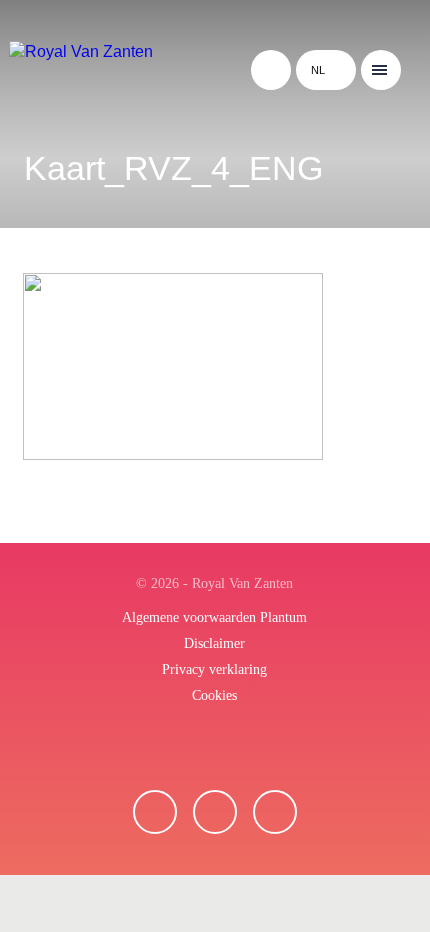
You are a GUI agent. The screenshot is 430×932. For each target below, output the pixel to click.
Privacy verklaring (214, 669)
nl (318, 70)
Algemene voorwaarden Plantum (214, 617)
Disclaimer (214, 643)
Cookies (214, 695)
